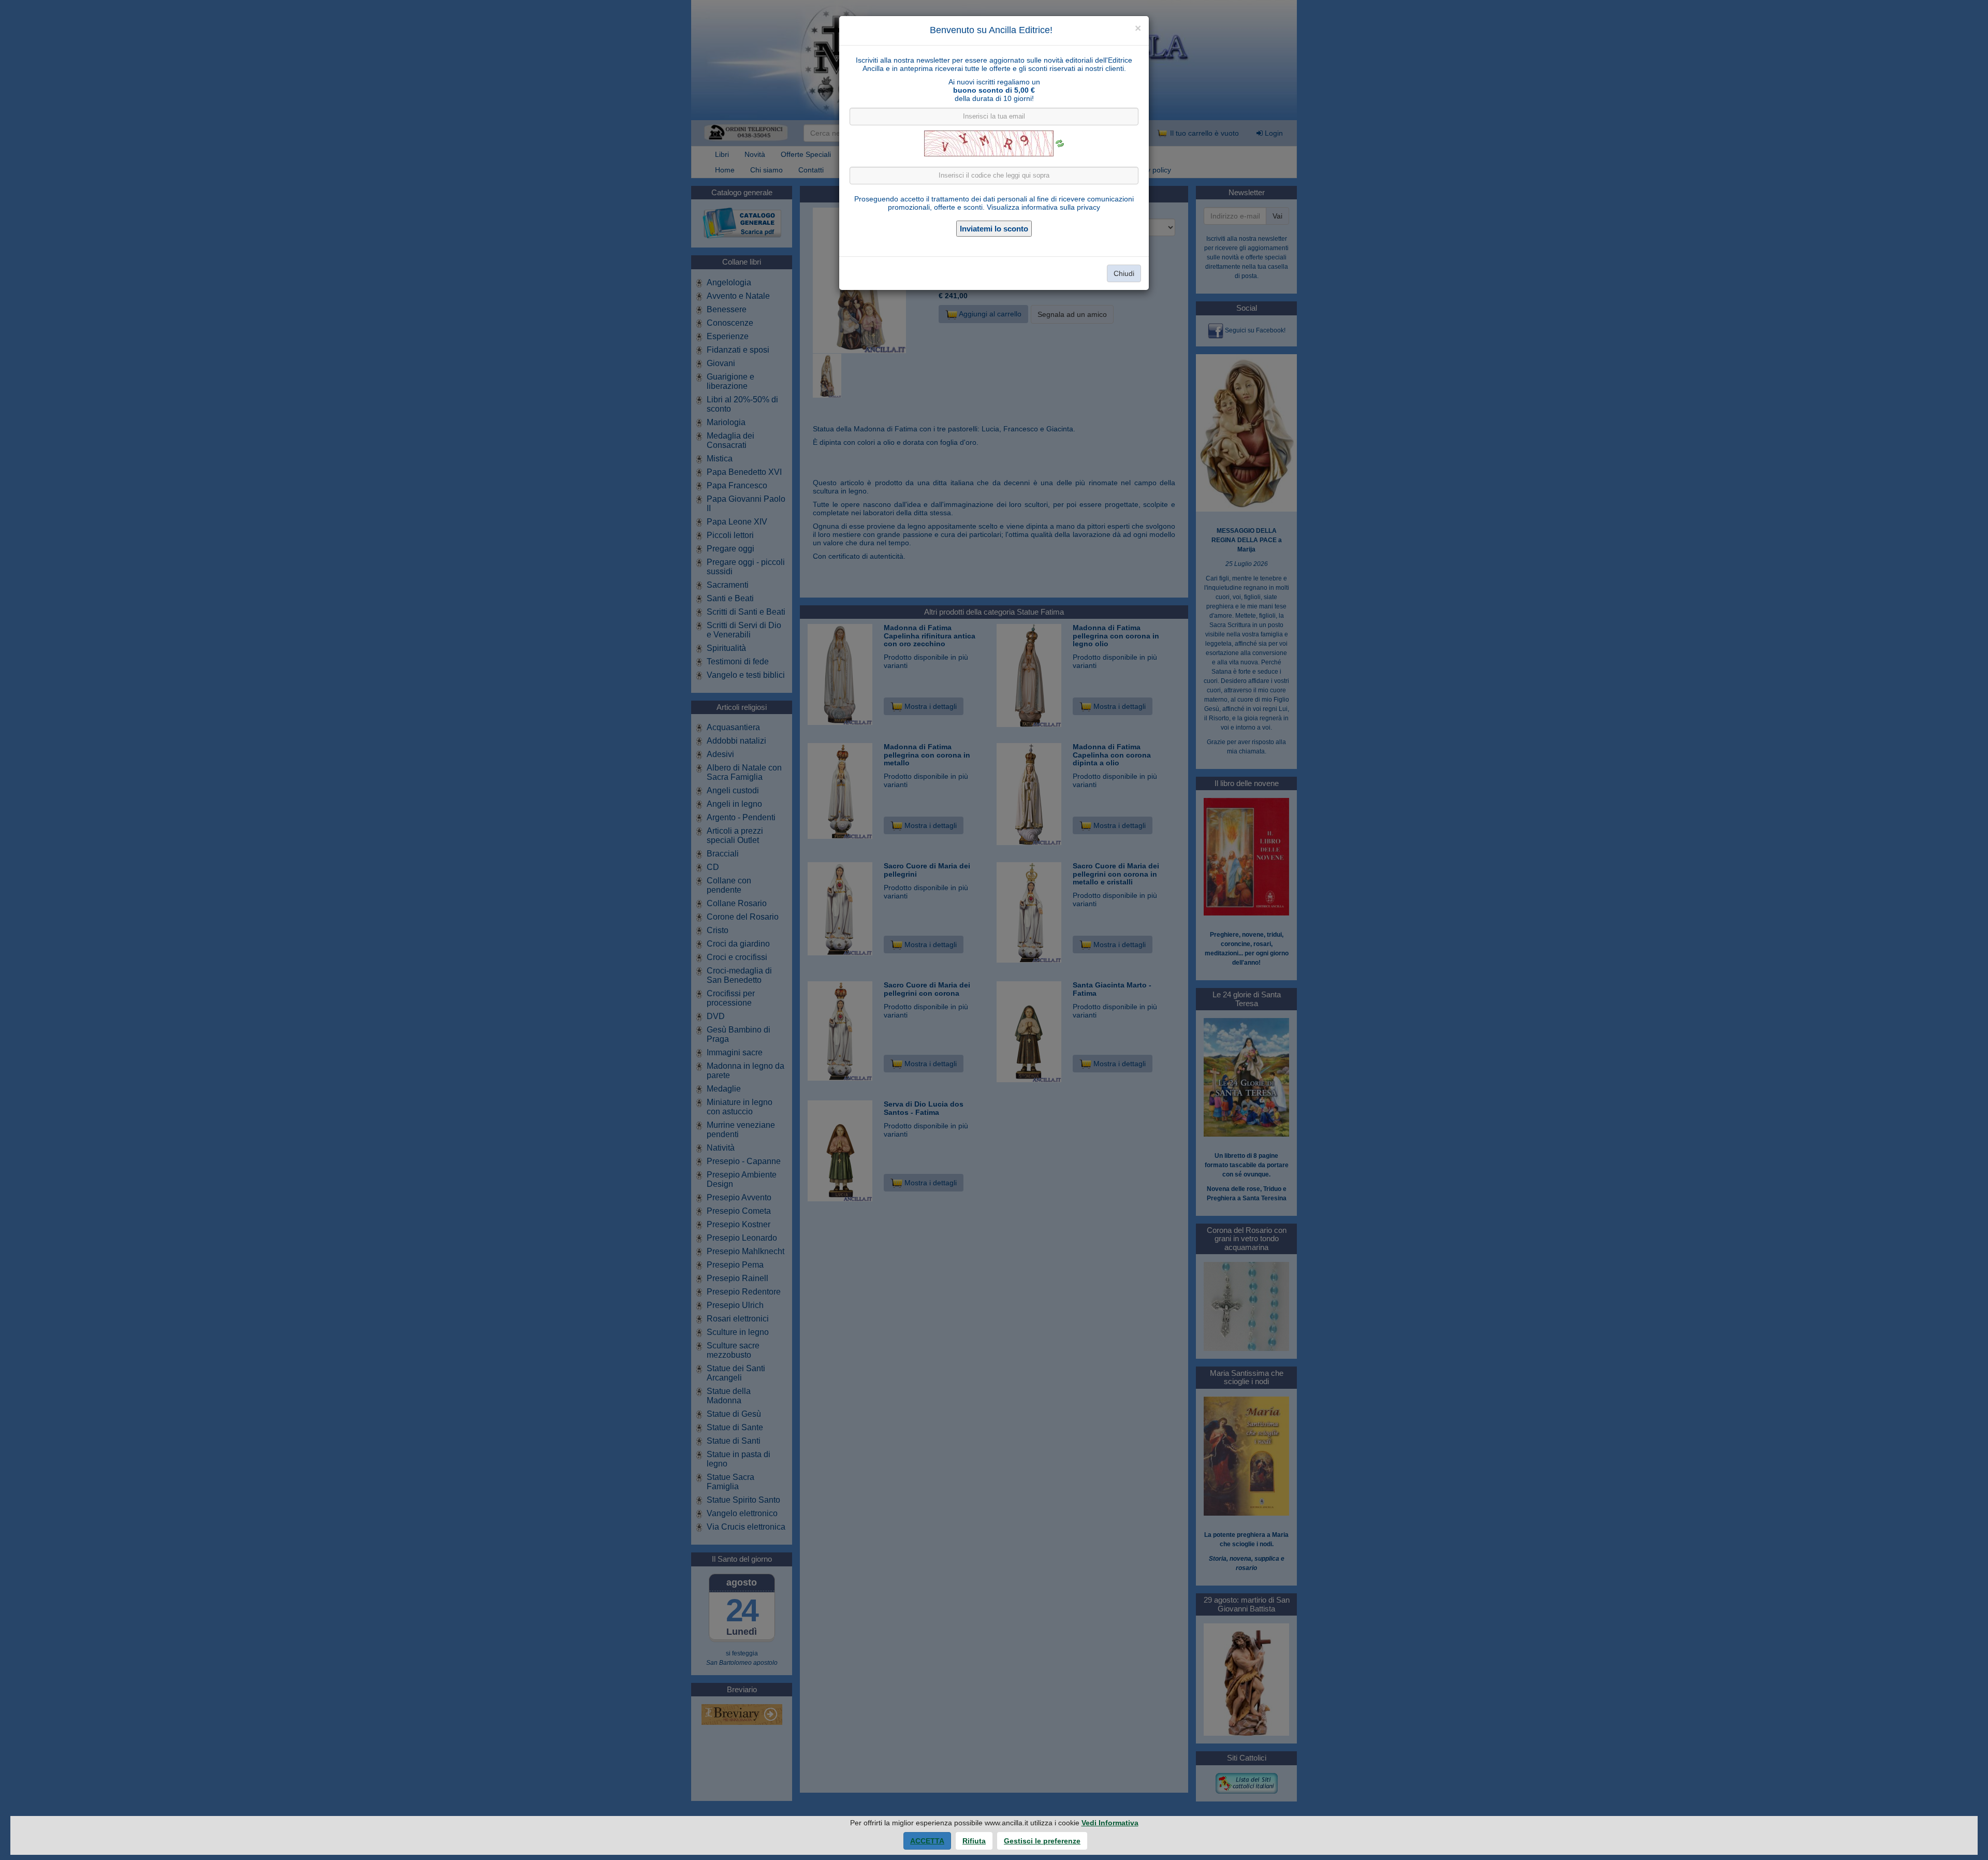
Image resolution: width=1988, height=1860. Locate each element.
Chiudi (1124, 273)
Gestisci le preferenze (1042, 1841)
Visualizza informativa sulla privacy (1043, 207)
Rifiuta (974, 1841)
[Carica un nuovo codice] (1060, 143)
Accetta (927, 1841)
